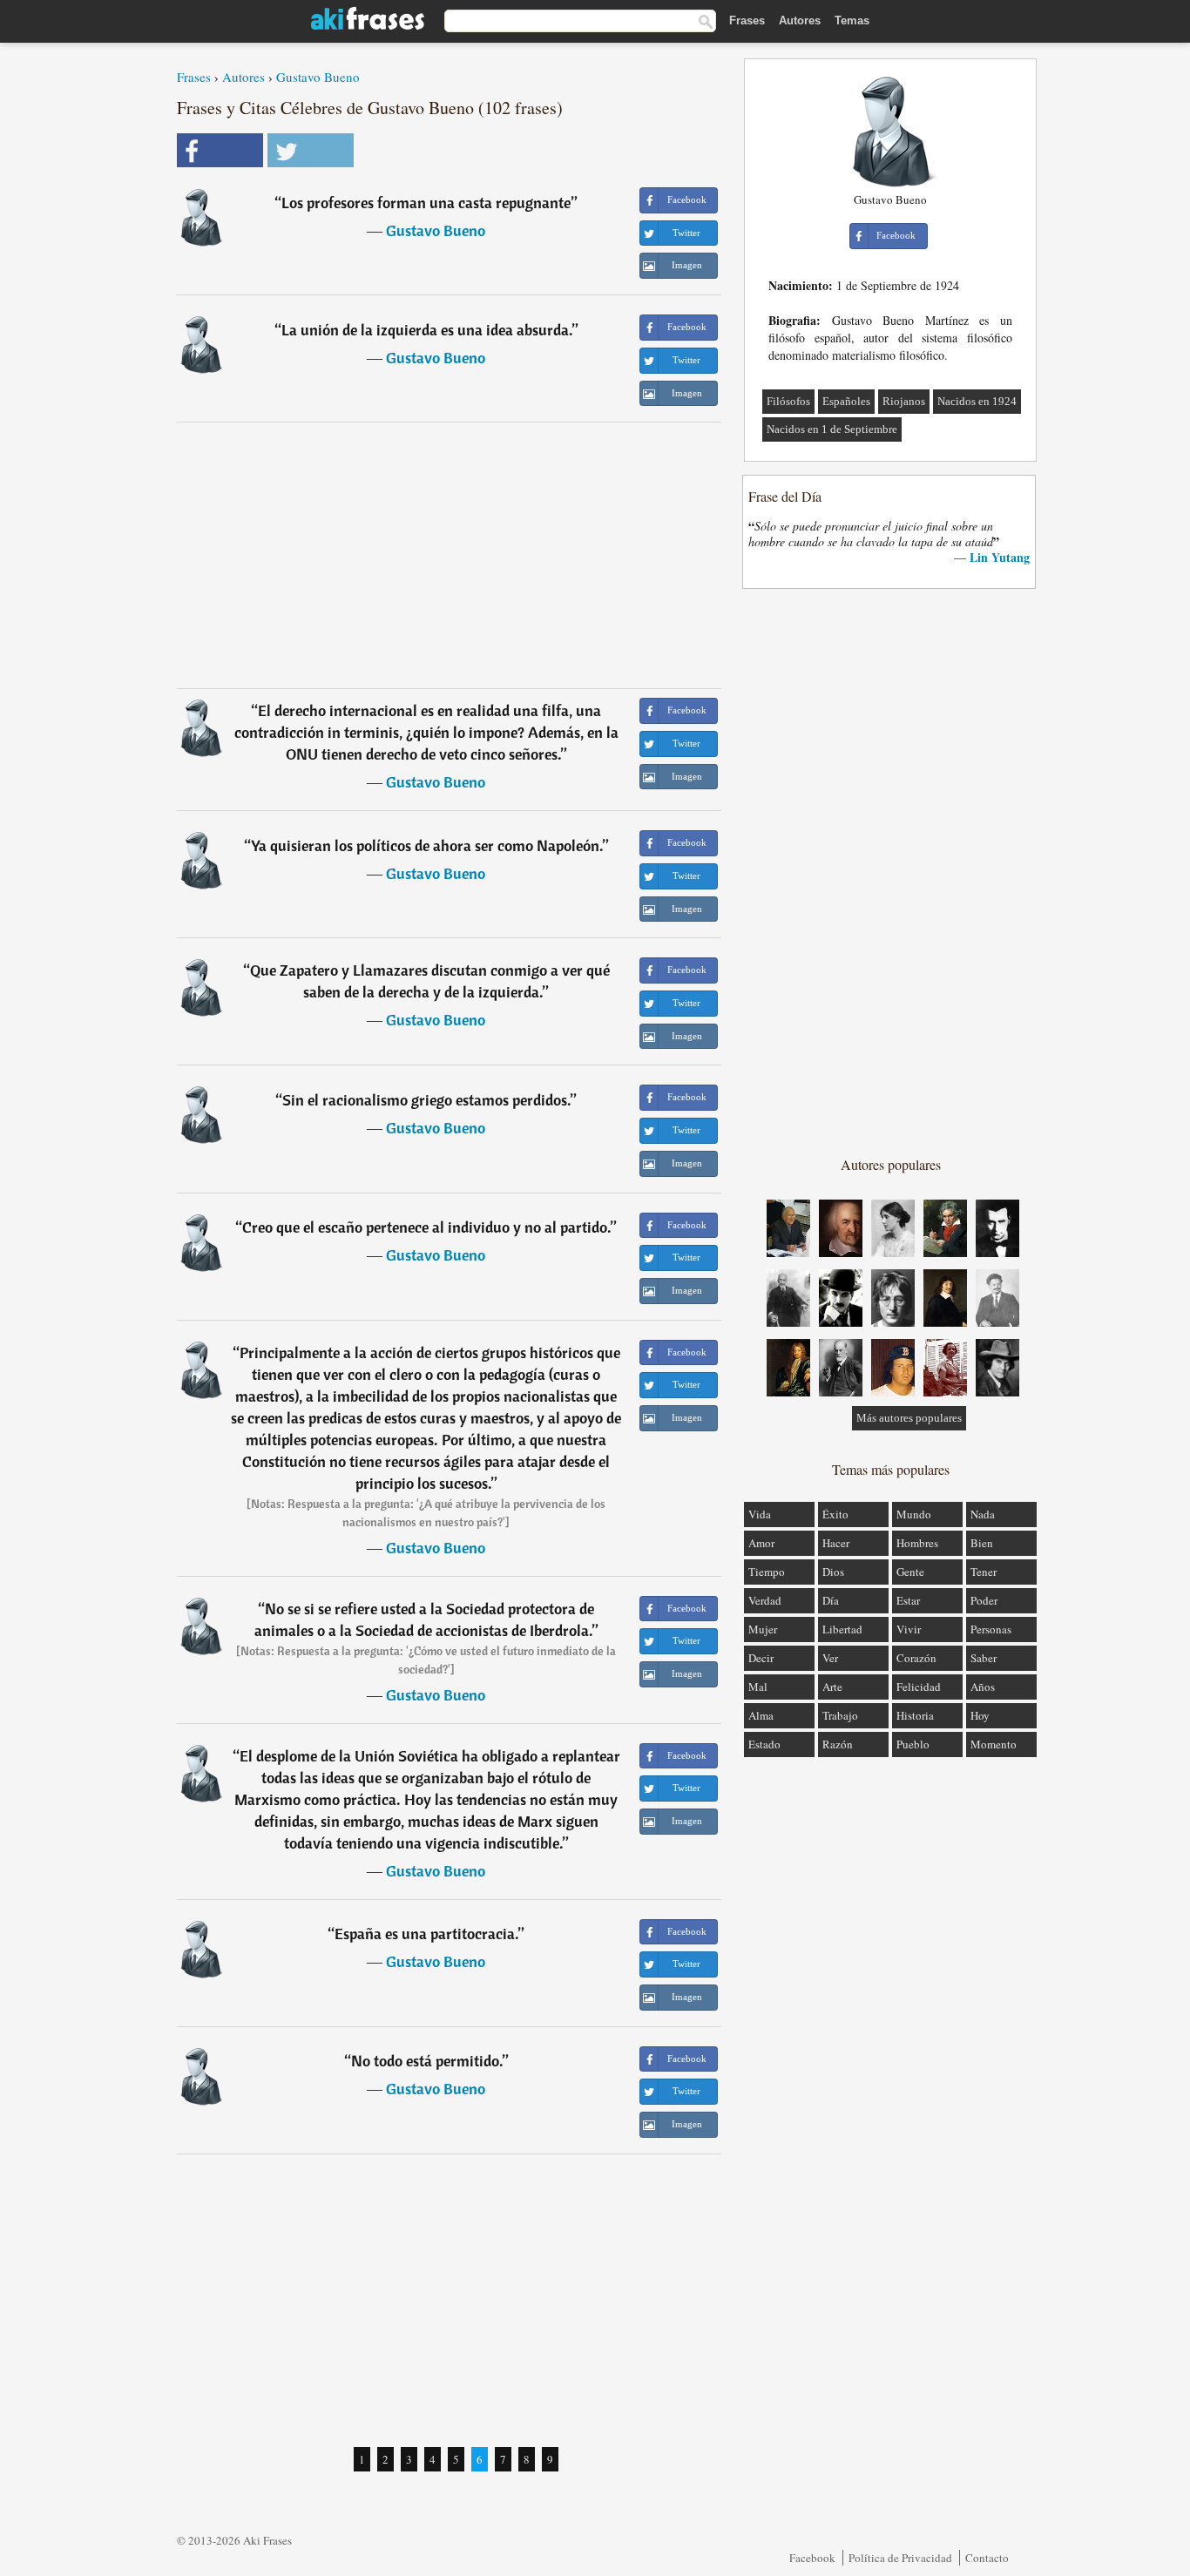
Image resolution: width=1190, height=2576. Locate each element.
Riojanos (904, 401)
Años (983, 1687)
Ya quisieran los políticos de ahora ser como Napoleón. (427, 845)
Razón (838, 1744)
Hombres (917, 1543)
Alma (761, 1715)
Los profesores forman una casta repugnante (426, 203)
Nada (983, 1514)
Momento (994, 1744)
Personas (991, 1629)
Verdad (765, 1600)
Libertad (842, 1629)
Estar (908, 1600)
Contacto (987, 2558)
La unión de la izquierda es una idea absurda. (427, 330)
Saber (984, 1658)
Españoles (846, 401)
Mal (758, 1687)
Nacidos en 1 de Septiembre (832, 429)
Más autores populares (909, 1418)
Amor (761, 1543)
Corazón (916, 1658)
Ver (830, 1658)
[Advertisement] (450, 555)
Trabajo (840, 1715)
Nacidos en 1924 (977, 401)
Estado (764, 1744)
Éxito (835, 1514)
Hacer (836, 1543)
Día (831, 1600)
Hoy (980, 1715)
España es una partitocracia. (426, 1934)
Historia (915, 1715)
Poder (984, 1600)
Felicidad (919, 1687)
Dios (833, 1572)
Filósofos (788, 401)
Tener (984, 1572)
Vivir (909, 1629)
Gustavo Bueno (318, 77)
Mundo (914, 1514)
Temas (852, 20)
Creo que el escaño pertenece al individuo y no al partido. (426, 1227)
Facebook (812, 2558)
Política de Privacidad (900, 2558)
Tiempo (767, 1572)
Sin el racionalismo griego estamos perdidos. (426, 1100)
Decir (761, 1658)
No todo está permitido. (427, 2061)
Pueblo (913, 1744)
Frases (747, 20)
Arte (832, 1687)
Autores (800, 20)
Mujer (763, 1629)
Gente (910, 1572)
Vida (760, 1514)
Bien (982, 1543)
